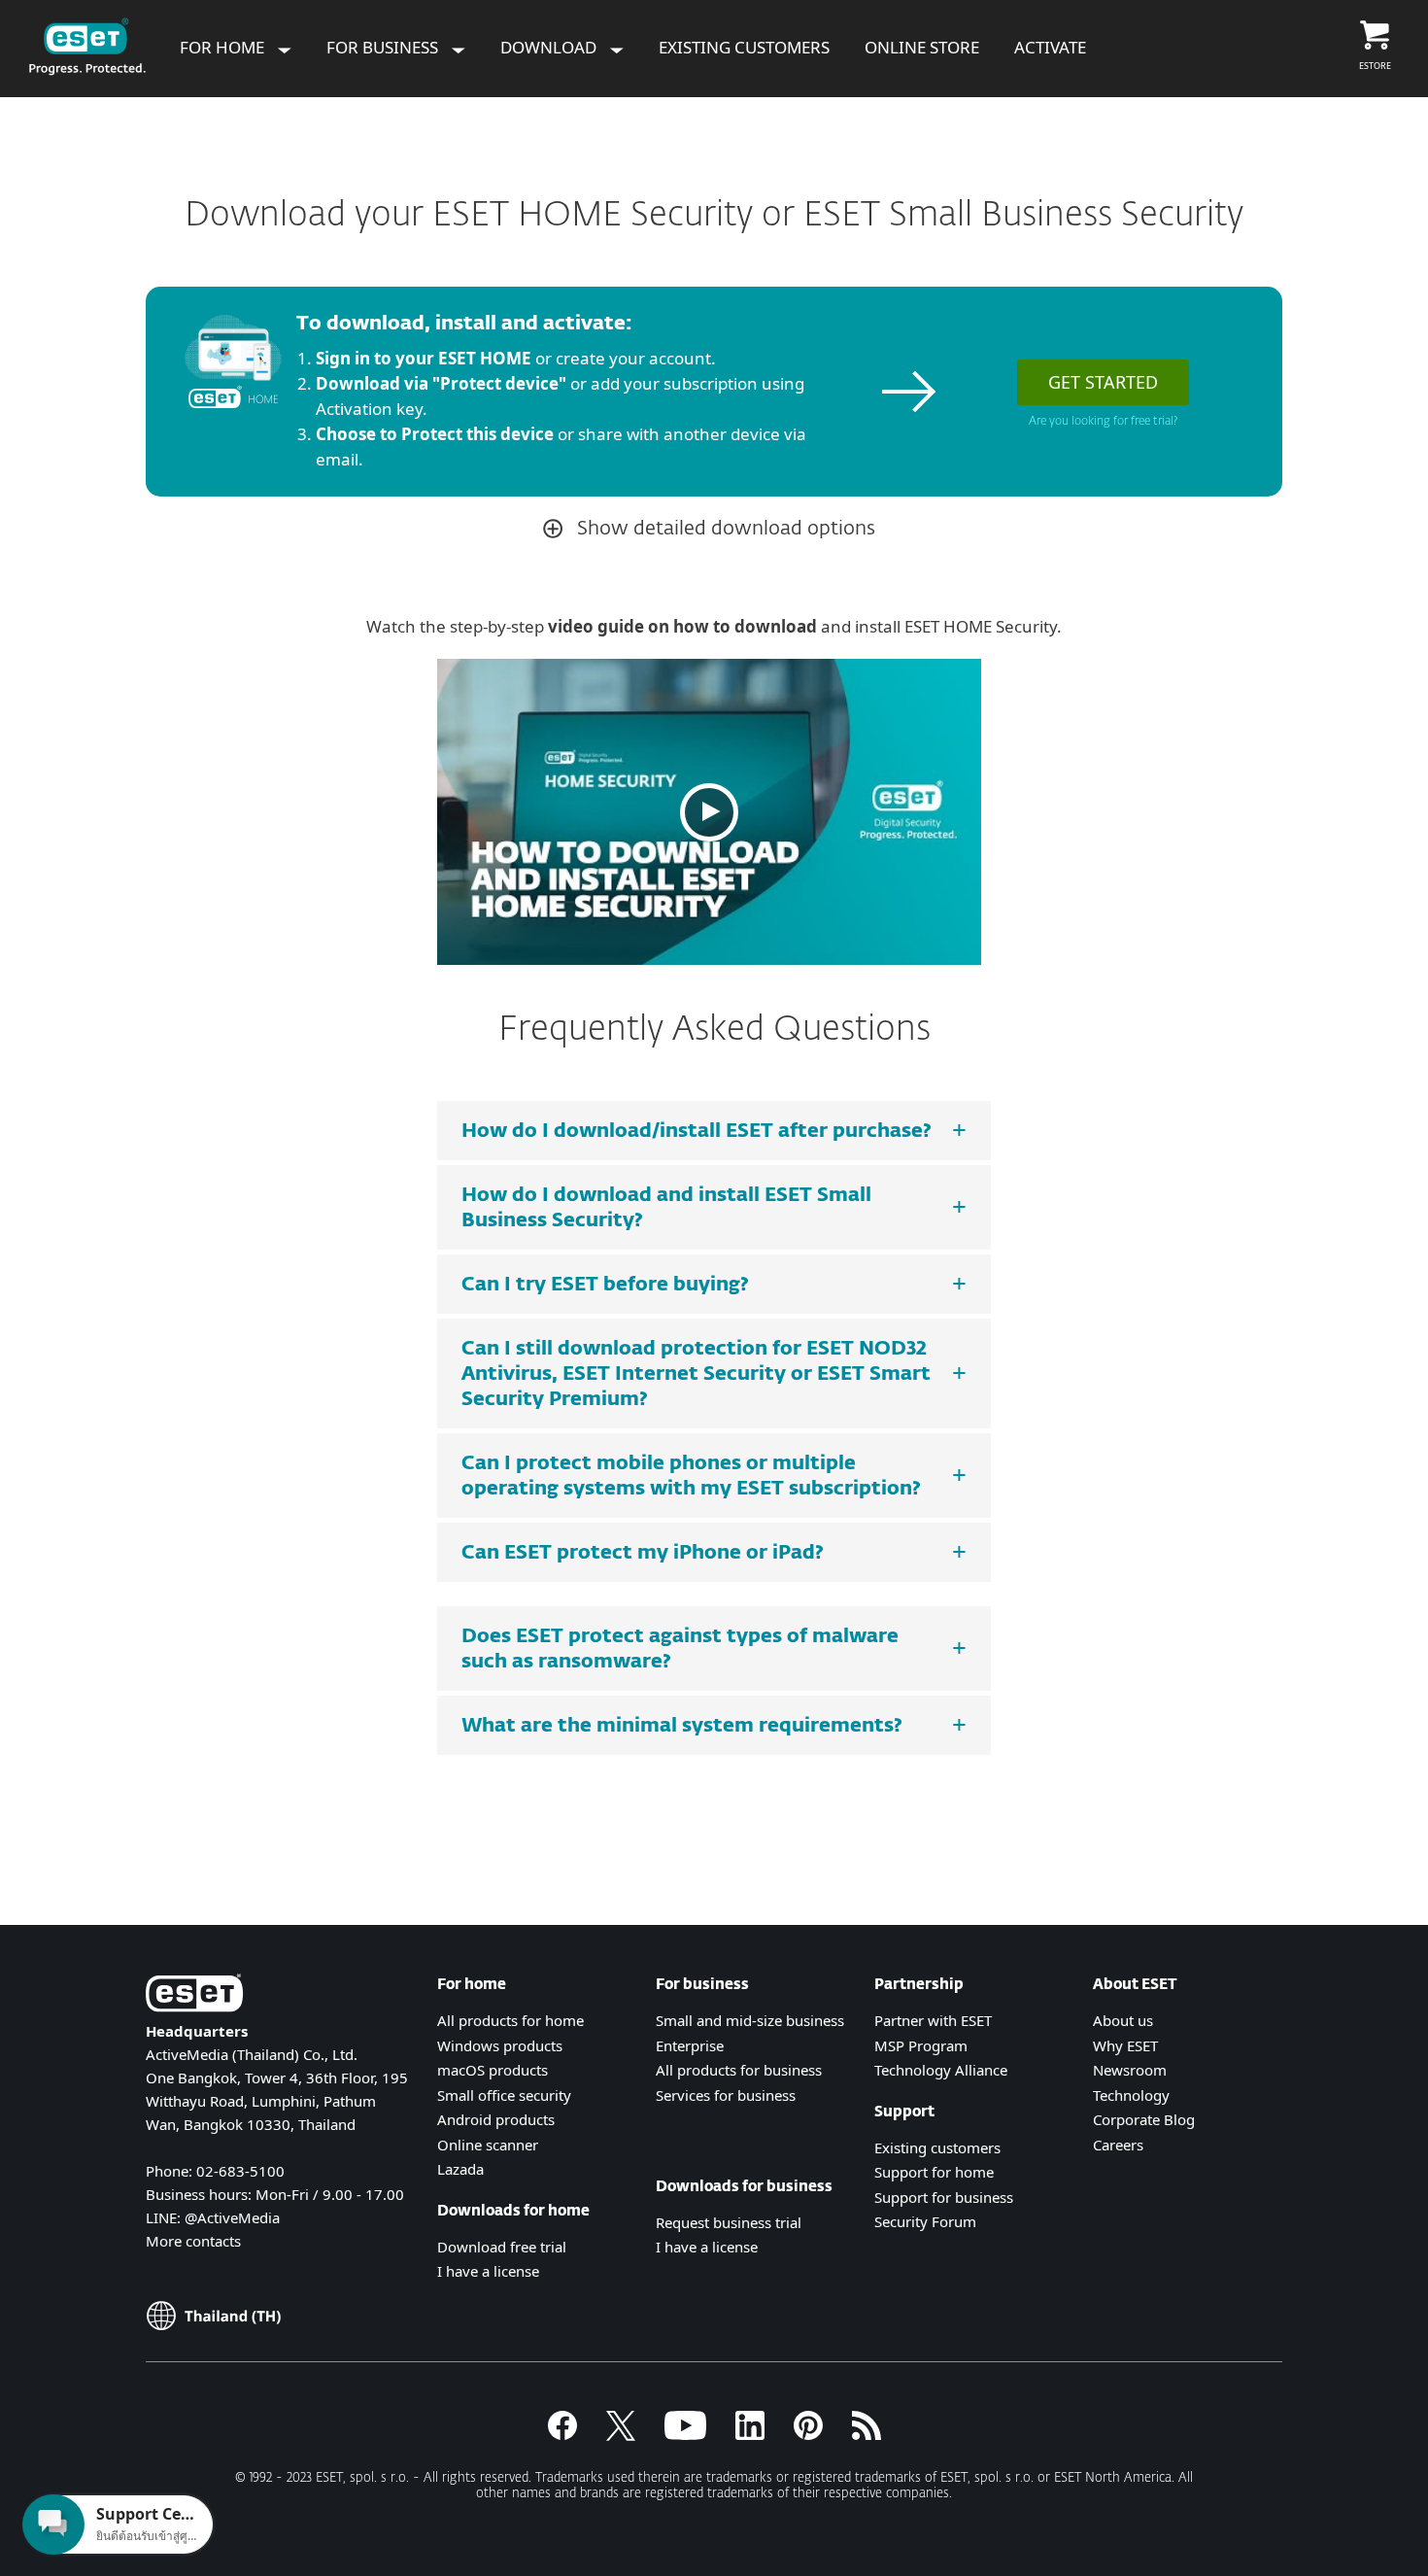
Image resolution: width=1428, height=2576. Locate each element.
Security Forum (925, 2221)
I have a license (488, 2271)
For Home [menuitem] (224, 47)
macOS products (493, 2070)
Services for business (726, 2095)
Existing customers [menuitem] (744, 47)
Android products (496, 2119)
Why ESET (1125, 2045)
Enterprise (690, 2045)
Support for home (934, 2172)
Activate (1050, 47)
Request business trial (729, 2222)
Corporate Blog (1144, 2119)
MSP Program (921, 2045)
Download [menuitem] (550, 47)
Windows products (500, 2045)
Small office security (504, 2095)
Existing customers (937, 2147)
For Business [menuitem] (384, 47)
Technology (1131, 2095)
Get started (1103, 382)
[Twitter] (621, 2434)
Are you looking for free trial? (1103, 422)
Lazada (460, 2169)
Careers (1118, 2145)
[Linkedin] (750, 2434)
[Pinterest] (808, 2434)
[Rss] (867, 2434)
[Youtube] (685, 2434)
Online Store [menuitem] (922, 47)
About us (1123, 2020)
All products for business (739, 2070)
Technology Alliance (941, 2070)
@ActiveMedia (232, 2217)
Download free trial (502, 2247)
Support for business (944, 2197)
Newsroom (1130, 2070)
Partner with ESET (933, 2020)
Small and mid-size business (750, 2020)
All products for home (510, 2020)
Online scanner (488, 2145)
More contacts (193, 2241)
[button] (709, 812)
